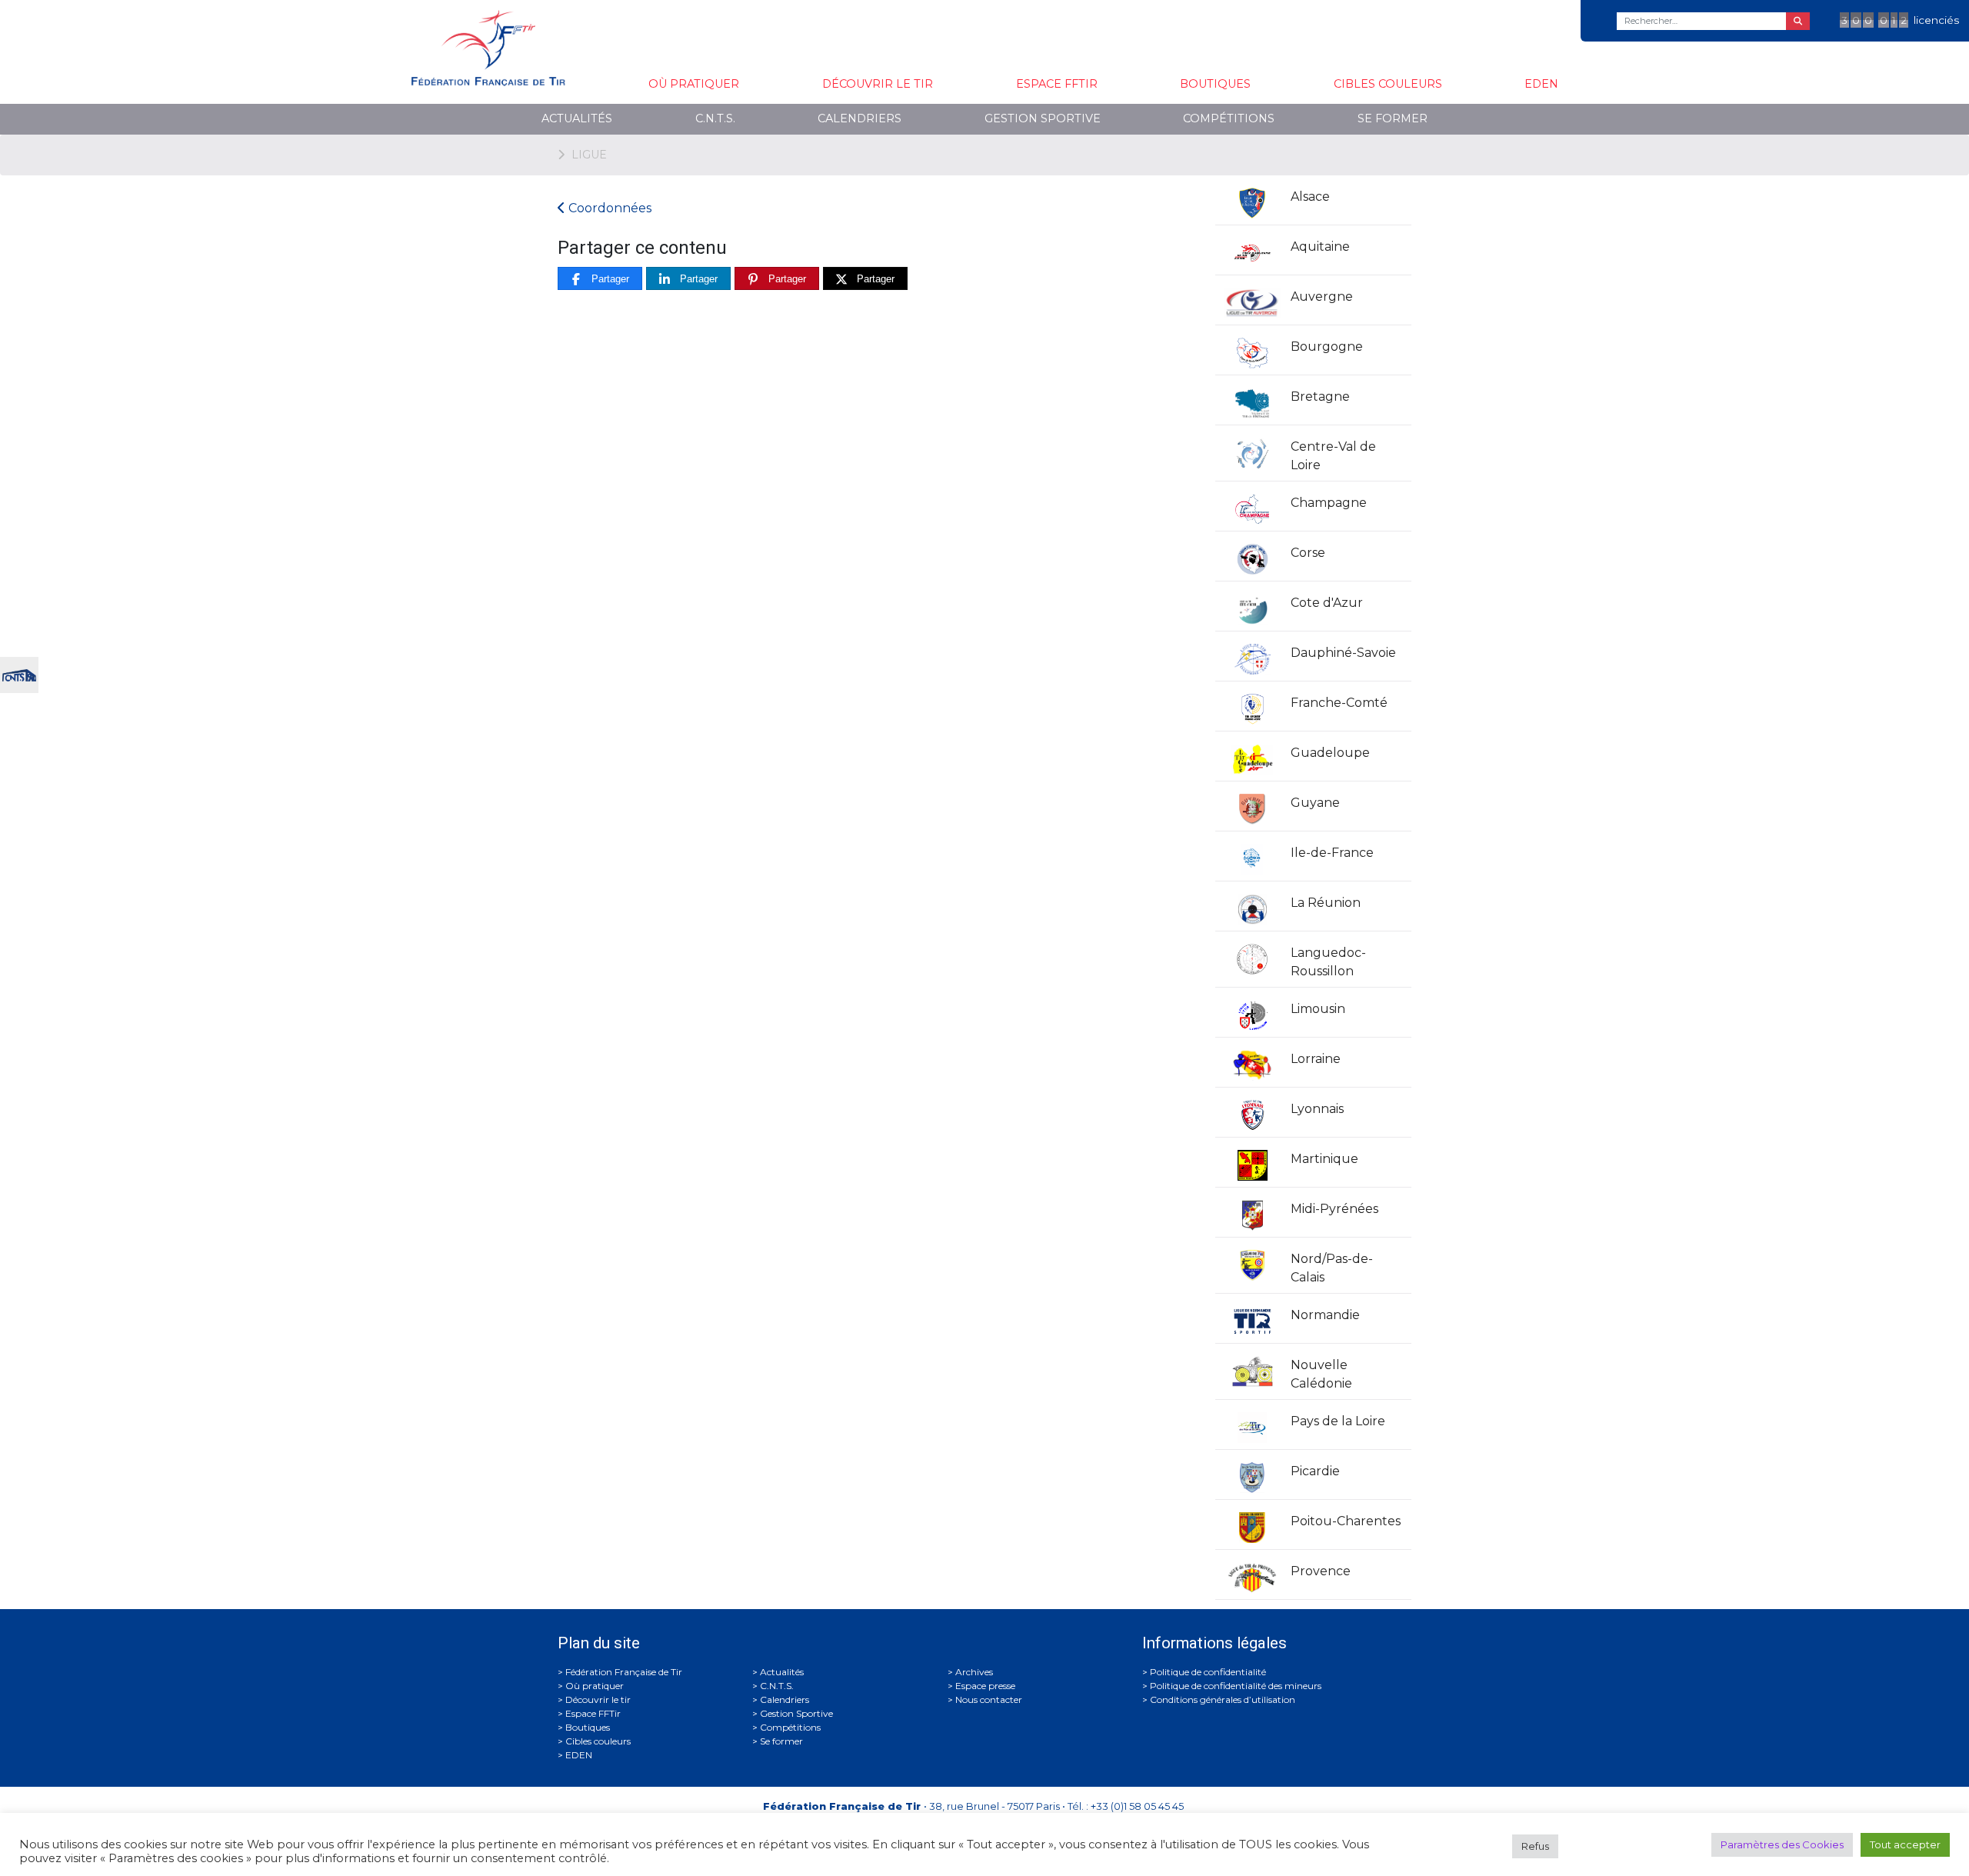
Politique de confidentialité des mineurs (1236, 1686)
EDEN (1541, 84)
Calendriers (860, 118)
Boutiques (1215, 84)
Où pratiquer (694, 84)
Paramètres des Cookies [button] (1782, 1844)
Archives (974, 1672)
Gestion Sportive (1043, 118)
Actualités (577, 118)
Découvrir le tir (878, 84)
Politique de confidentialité (1208, 1672)
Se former (1393, 118)
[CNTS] (19, 673)
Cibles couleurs (1388, 84)
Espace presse (985, 1686)
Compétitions (1229, 118)
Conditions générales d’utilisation (1223, 1699)
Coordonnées (608, 208)
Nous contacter (989, 1699)
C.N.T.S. (715, 118)
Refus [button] (1535, 1846)
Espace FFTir (1057, 84)
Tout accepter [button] (1905, 1844)
